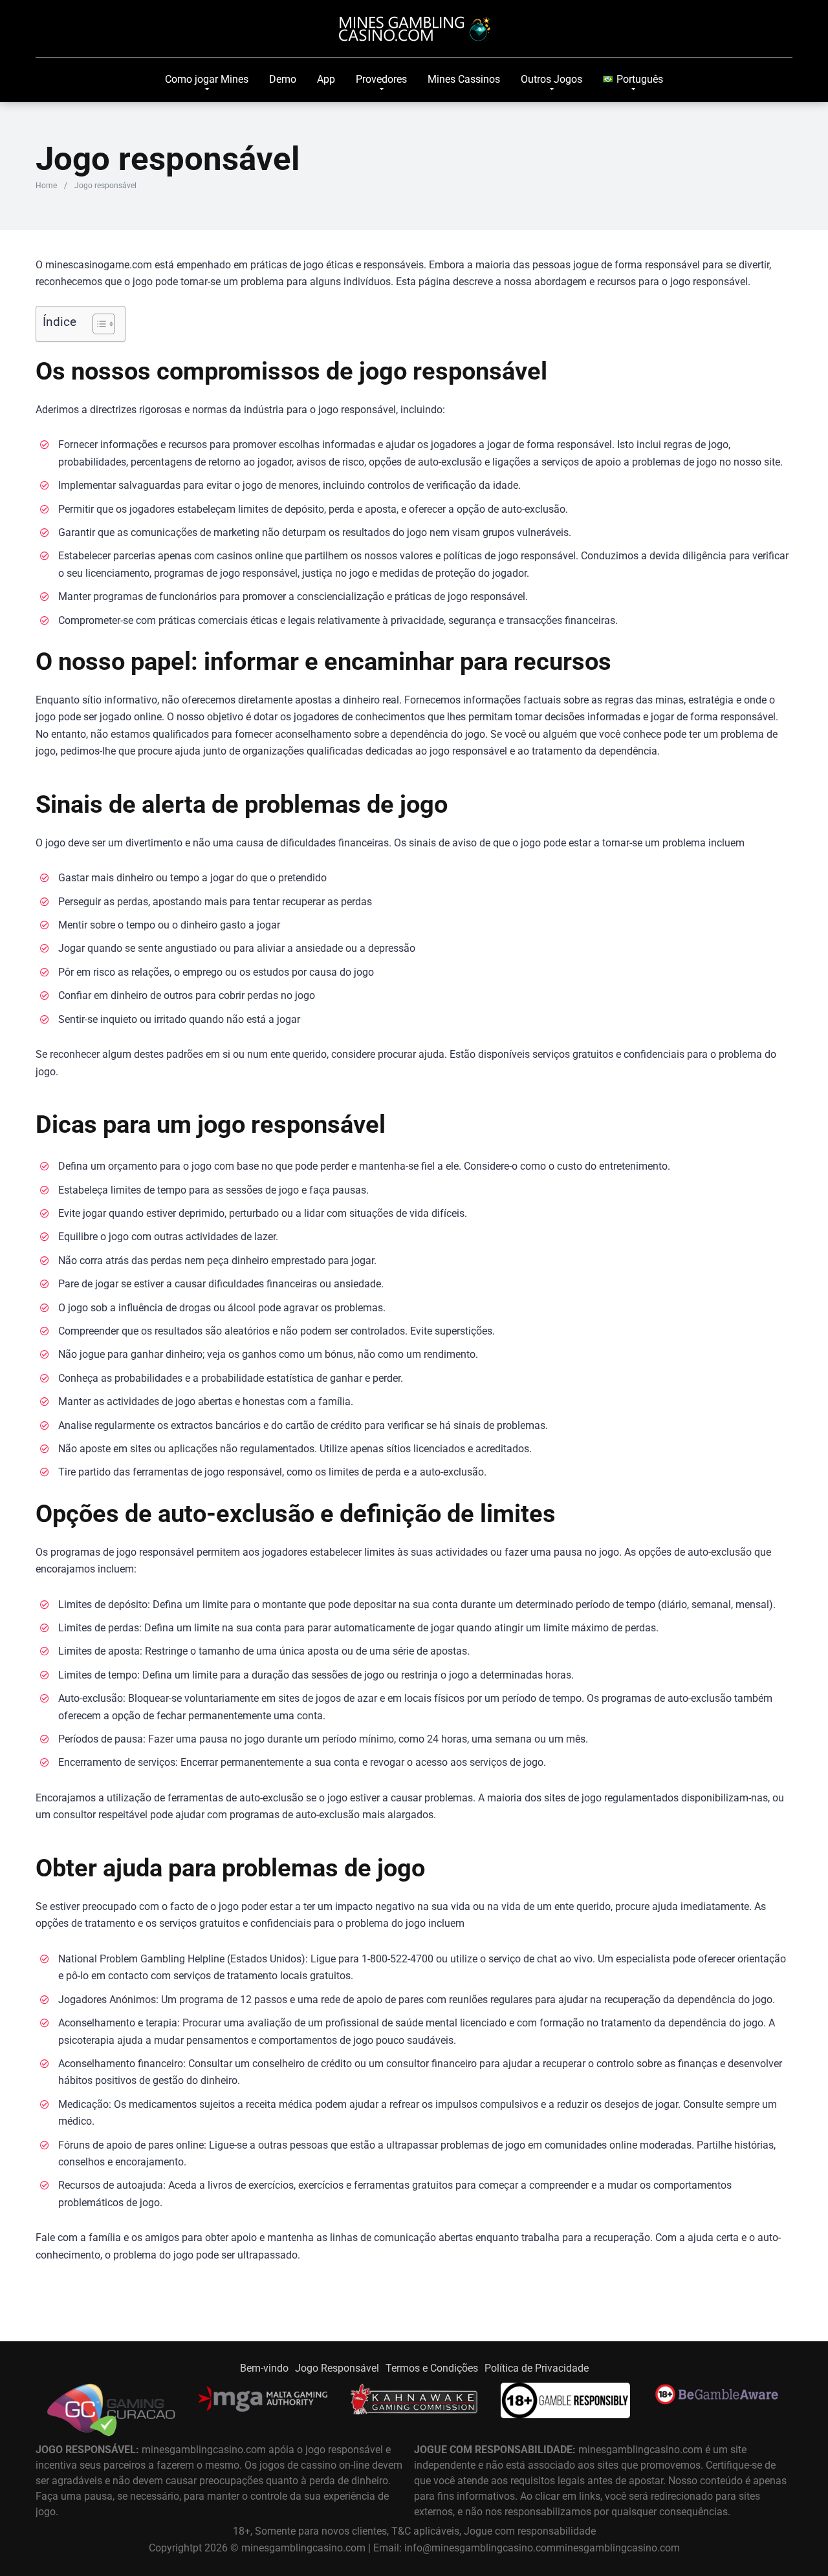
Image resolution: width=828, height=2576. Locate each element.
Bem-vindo (264, 2368)
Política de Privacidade (537, 2368)
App (326, 79)
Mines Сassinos (464, 79)
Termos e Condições (432, 2368)
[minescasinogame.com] (414, 29)
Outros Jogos (551, 79)
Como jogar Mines (207, 79)
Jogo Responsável (337, 2368)
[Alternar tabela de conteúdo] (97, 324)
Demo (283, 79)
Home (46, 186)
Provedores (381, 79)
